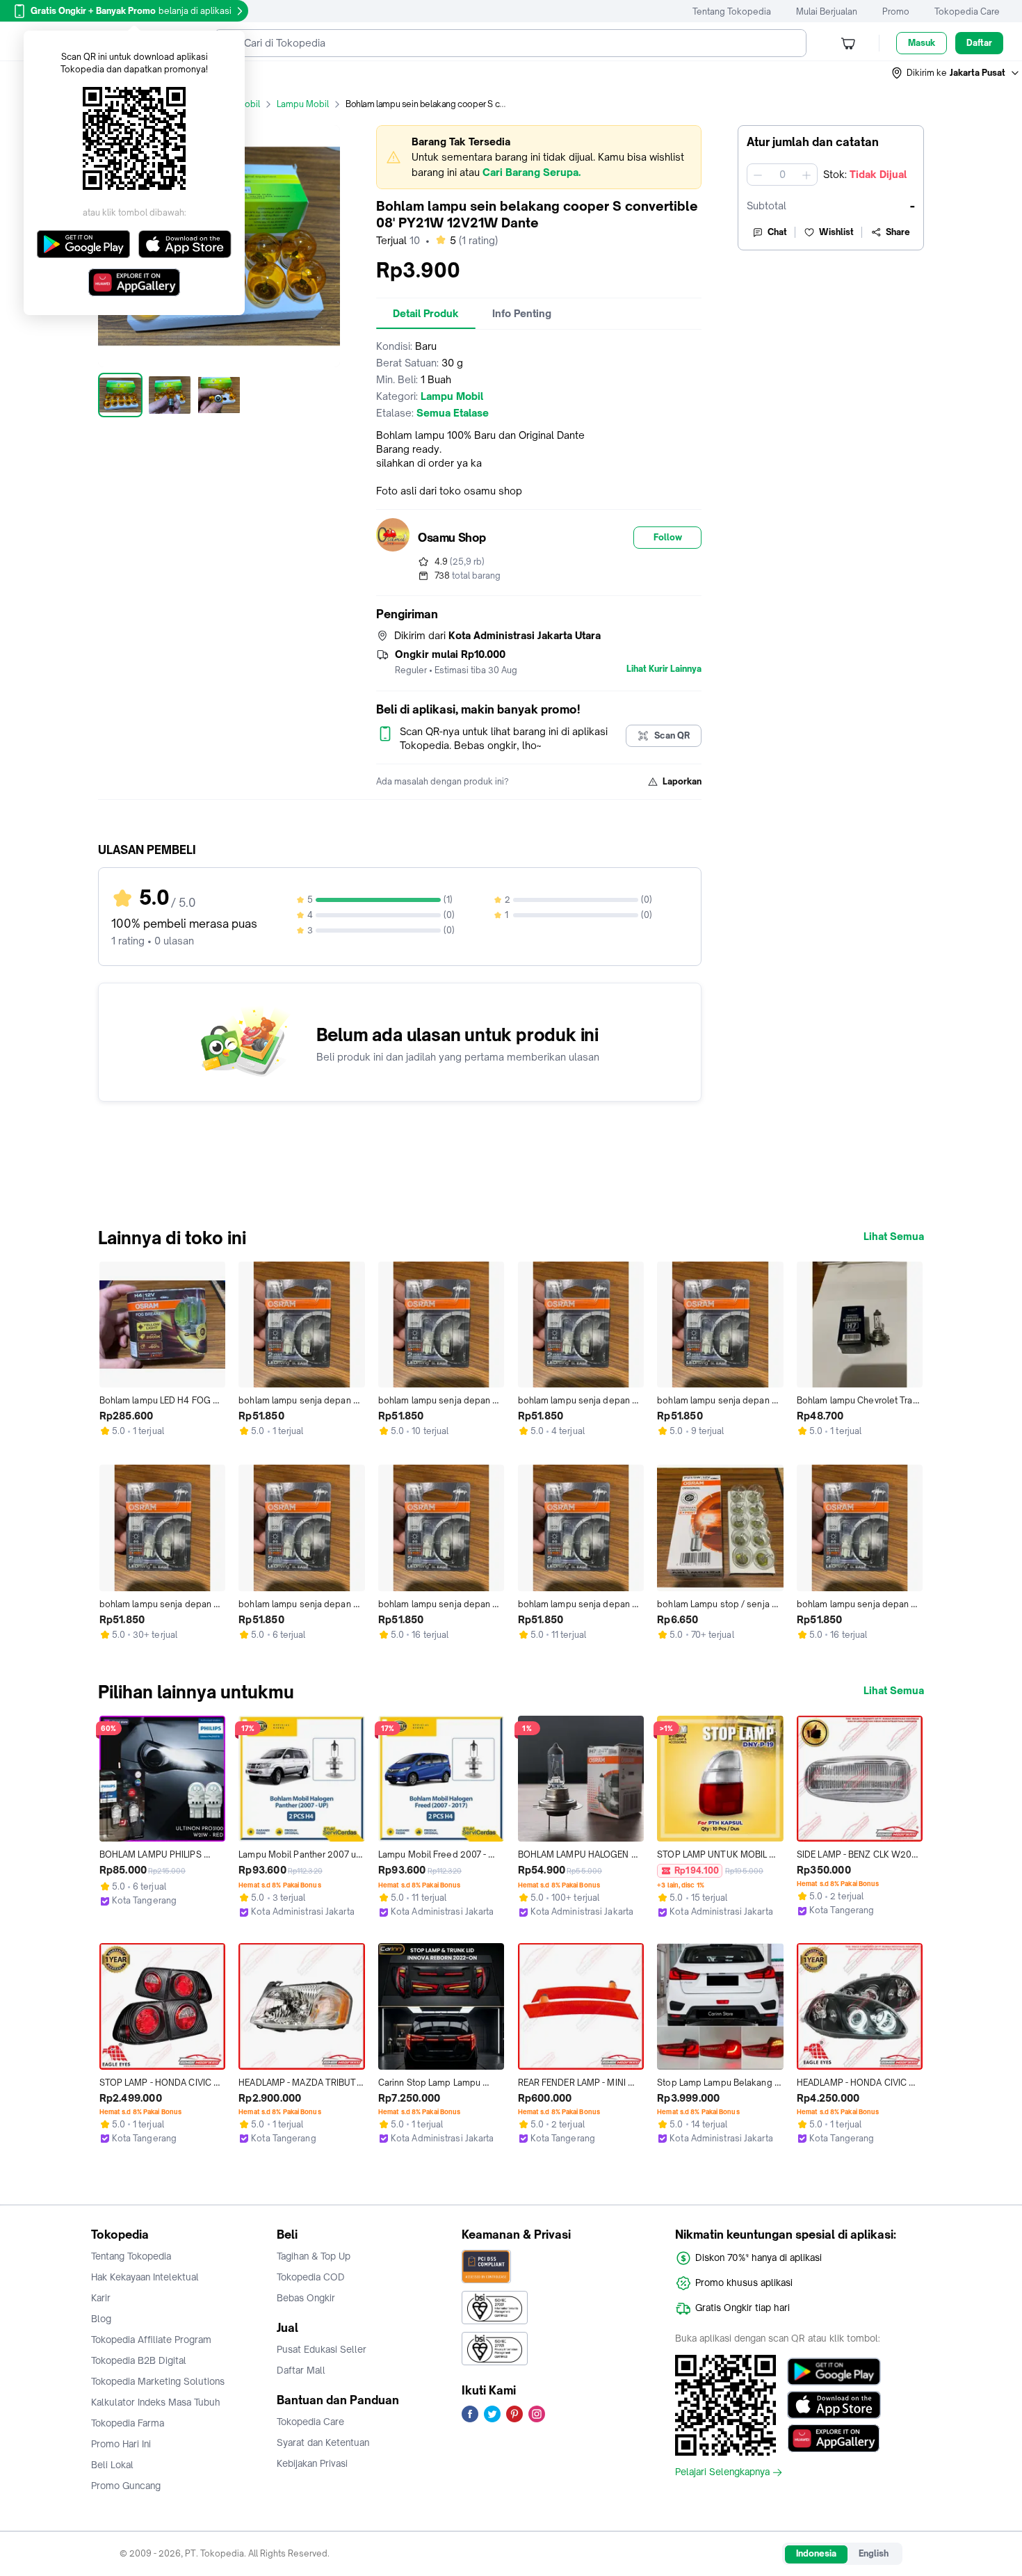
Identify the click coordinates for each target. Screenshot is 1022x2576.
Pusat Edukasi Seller (322, 2349)
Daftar (979, 43)
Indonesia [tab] (816, 2553)
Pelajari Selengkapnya (722, 2472)
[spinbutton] (782, 175)
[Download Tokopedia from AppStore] (834, 2405)
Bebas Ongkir (306, 2298)
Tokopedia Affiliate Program (151, 2340)
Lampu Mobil (303, 104)
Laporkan (682, 781)
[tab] (426, 314)
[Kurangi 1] (758, 175)
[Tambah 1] (806, 175)
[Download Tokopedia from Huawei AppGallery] (834, 2438)
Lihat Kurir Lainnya (664, 669)
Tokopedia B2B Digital (139, 2360)
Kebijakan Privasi (312, 2463)
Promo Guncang (126, 2486)
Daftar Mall (301, 2370)
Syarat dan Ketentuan (323, 2442)
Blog (101, 2319)
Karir (101, 2298)
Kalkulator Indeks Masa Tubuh (156, 2402)
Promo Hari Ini (121, 2444)
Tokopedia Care (967, 11)
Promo (896, 11)
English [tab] (874, 2553)
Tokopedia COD (311, 2277)
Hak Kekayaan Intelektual (145, 2277)
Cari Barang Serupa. (532, 172)
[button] (956, 73)
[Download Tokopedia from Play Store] (834, 2372)
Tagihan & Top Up (314, 2256)
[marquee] (539, 157)
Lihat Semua (894, 1237)
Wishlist (836, 232)
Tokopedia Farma (128, 2423)
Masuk (922, 43)
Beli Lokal (112, 2465)
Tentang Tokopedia (732, 11)
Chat (777, 232)
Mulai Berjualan (827, 11)
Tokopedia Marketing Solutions (158, 2381)
